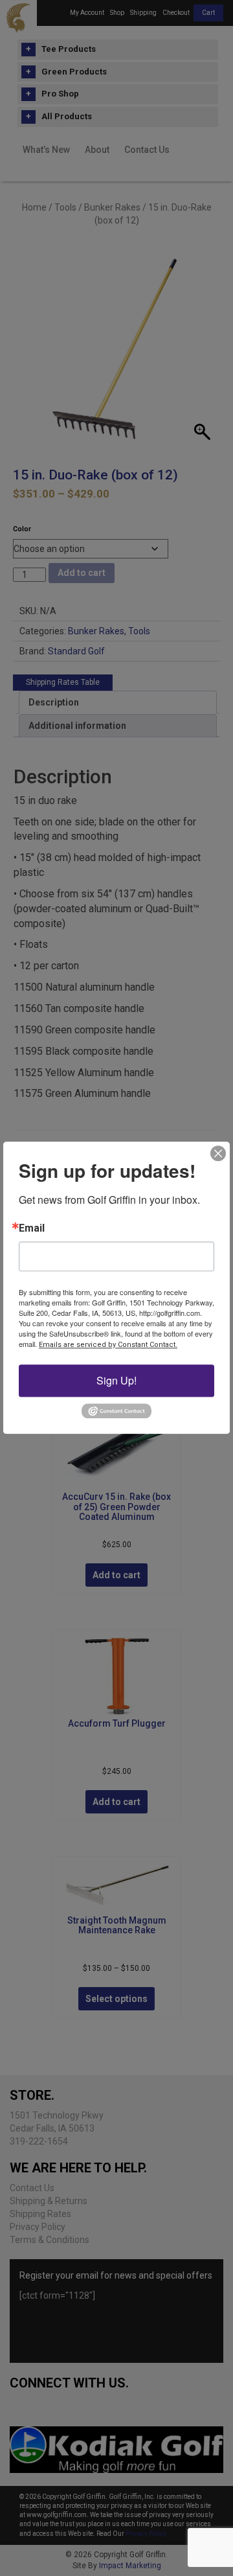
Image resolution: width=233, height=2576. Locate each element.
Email (32, 1228)
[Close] (218, 1153)
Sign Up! (116, 1380)
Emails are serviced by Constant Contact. (108, 1345)
